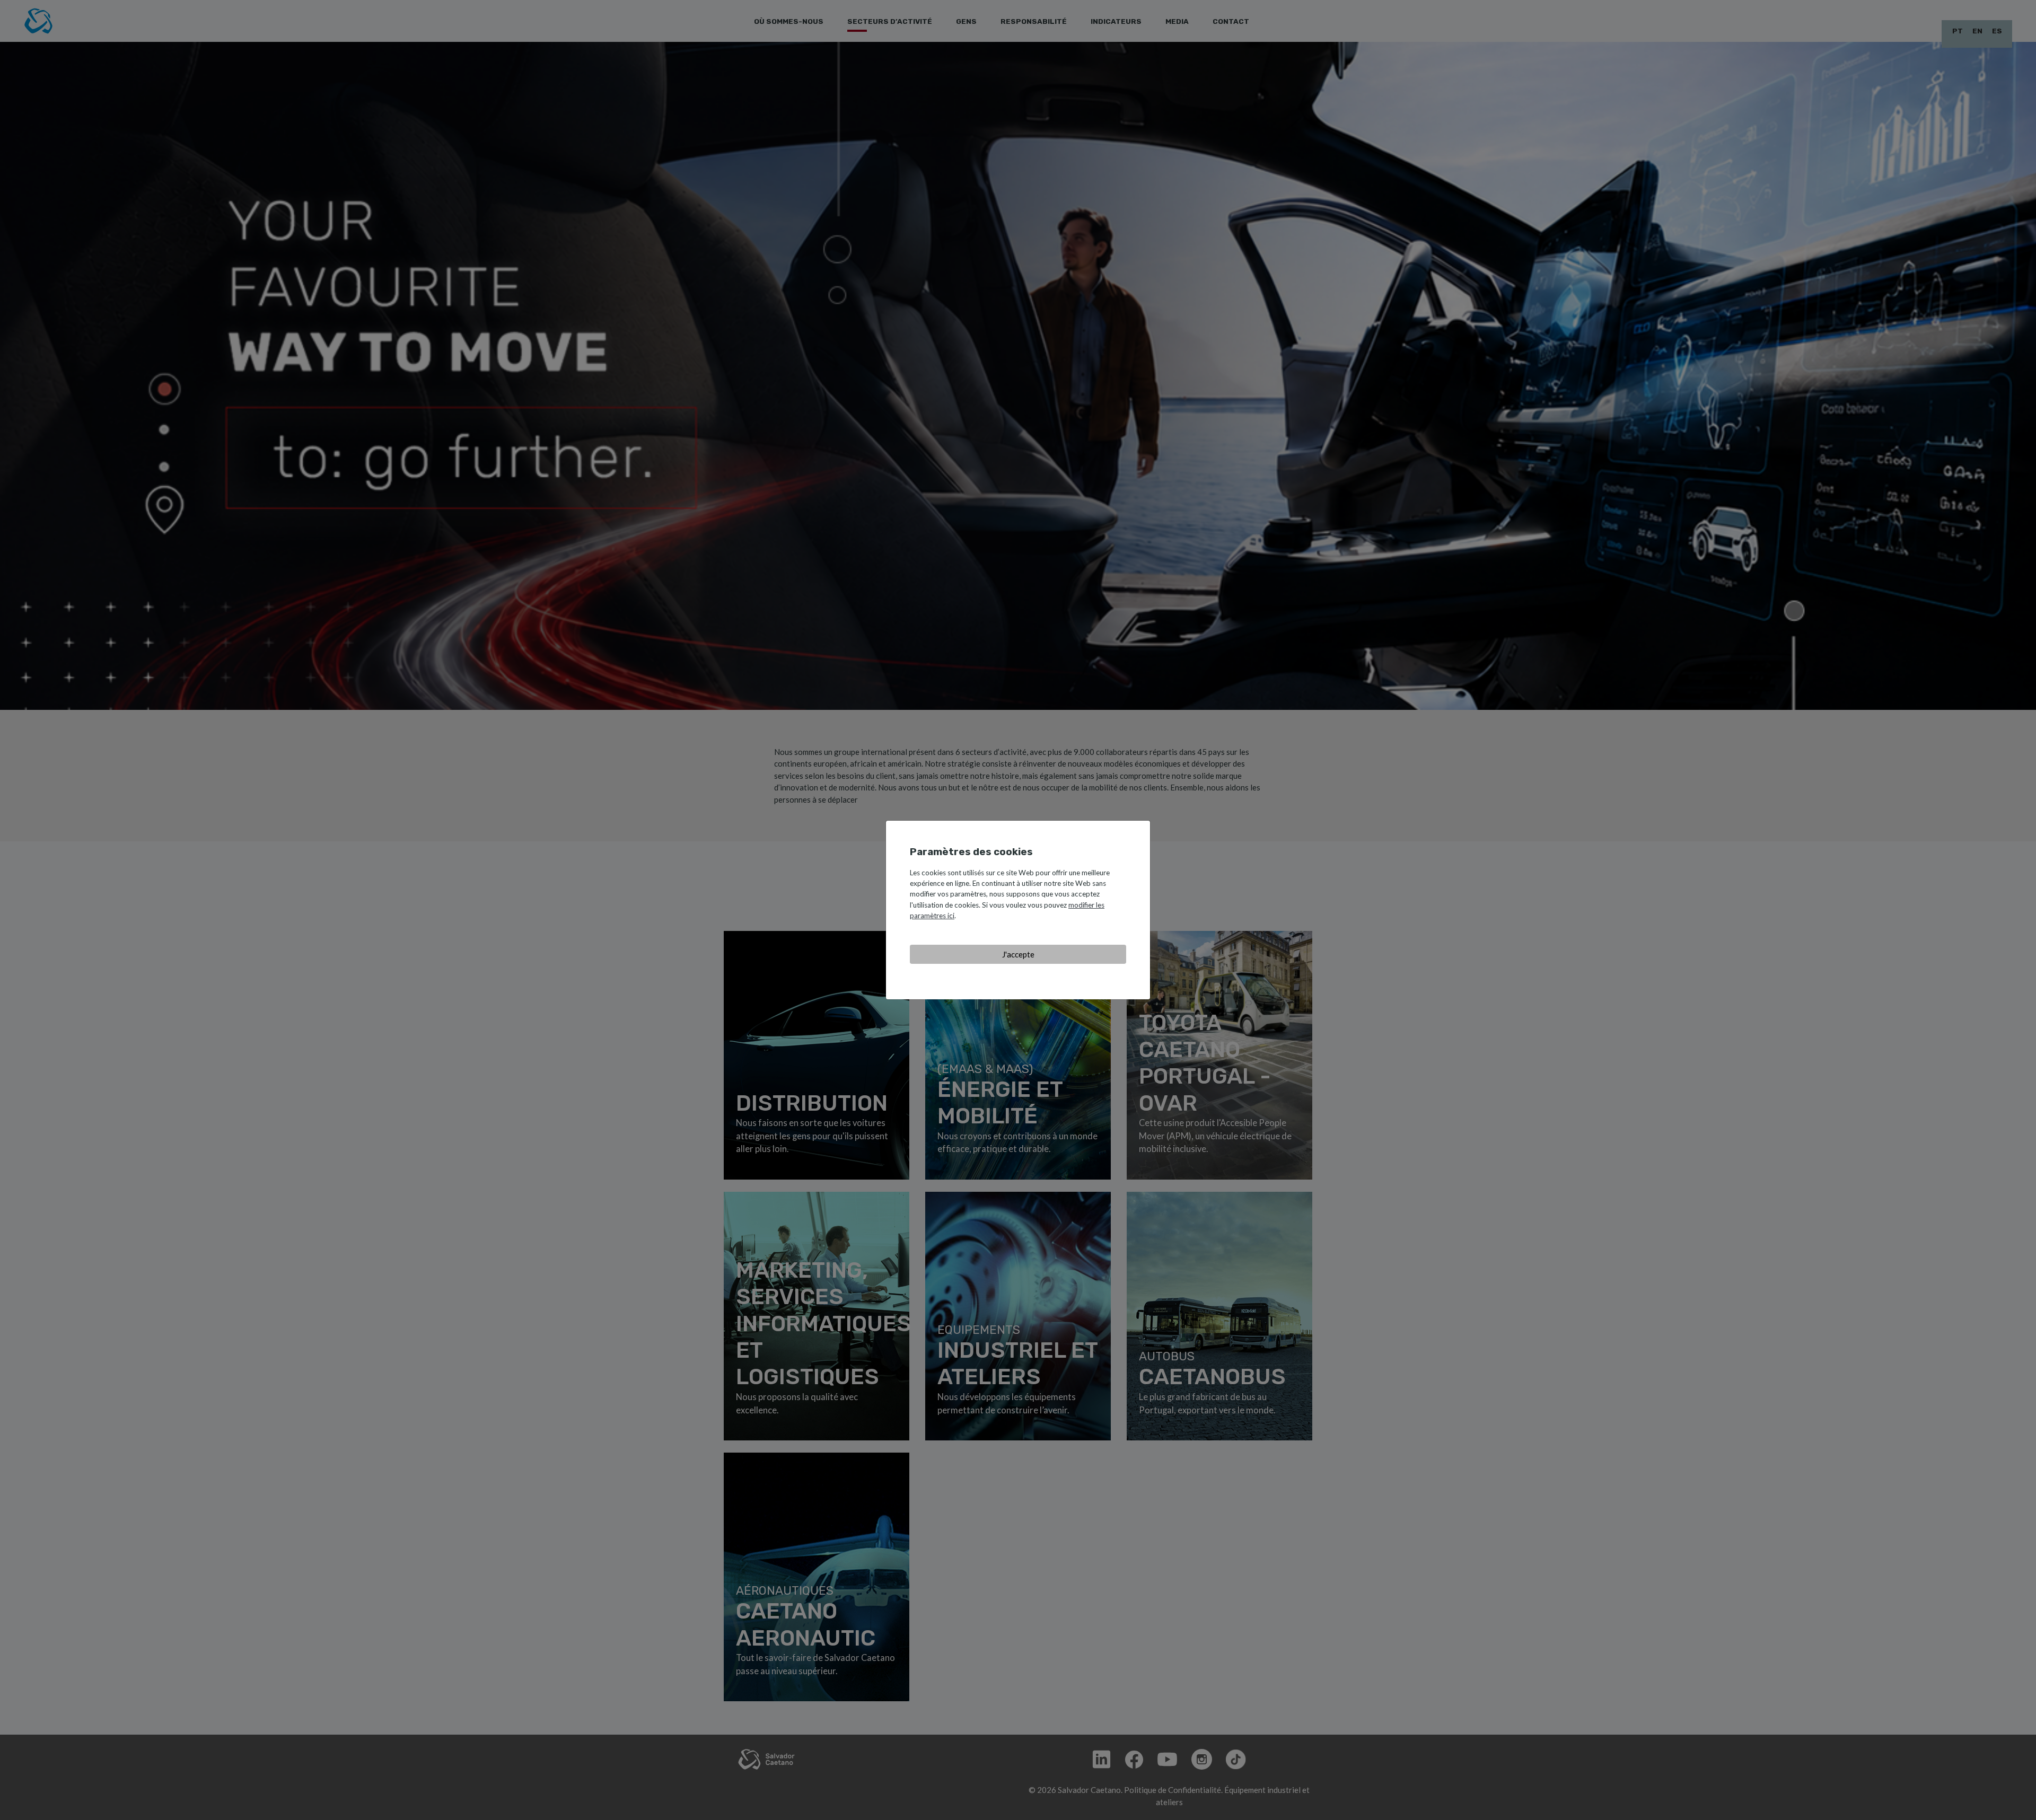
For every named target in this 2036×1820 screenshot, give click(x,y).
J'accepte (1018, 954)
